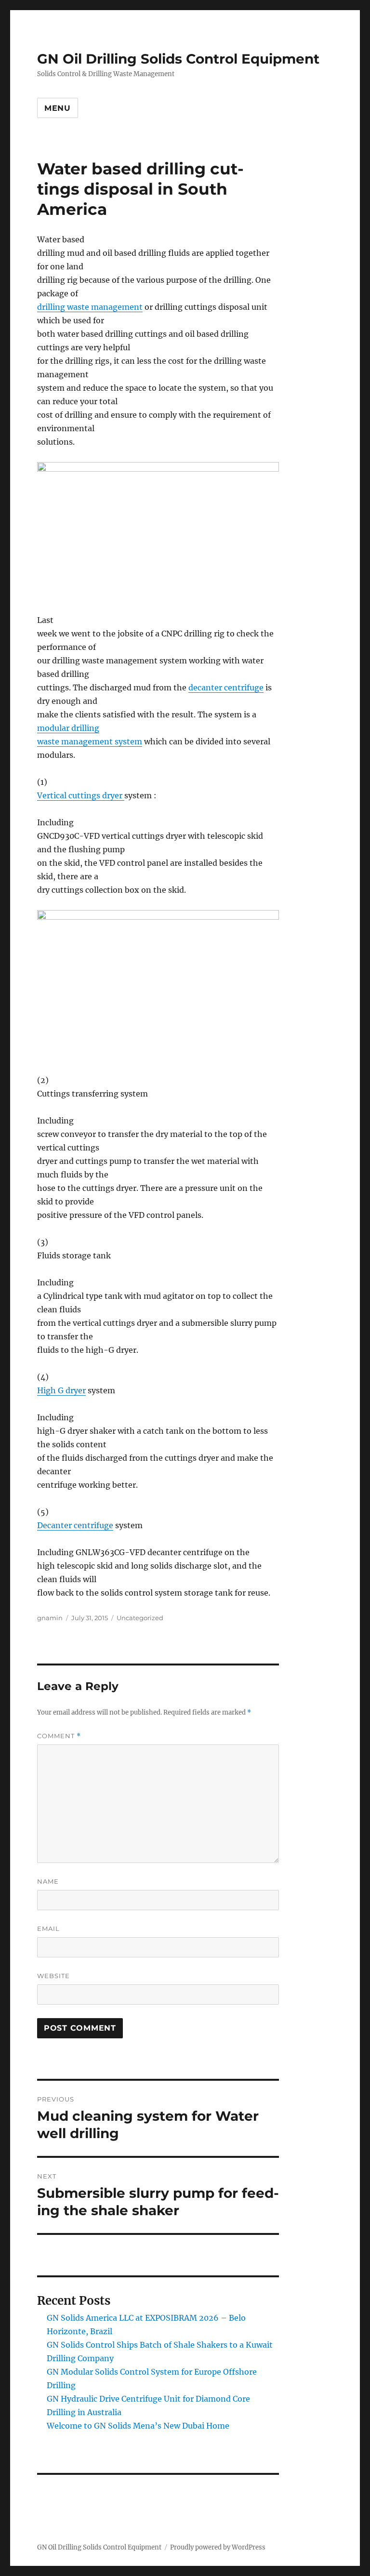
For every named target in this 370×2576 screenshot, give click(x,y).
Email (48, 1929)
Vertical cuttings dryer (81, 795)
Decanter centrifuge (75, 1525)
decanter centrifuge (226, 687)
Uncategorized (140, 1618)
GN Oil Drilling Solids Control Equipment (178, 59)
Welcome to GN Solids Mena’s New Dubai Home (138, 2426)
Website (53, 1976)
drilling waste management (90, 307)
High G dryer (61, 1390)
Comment (59, 1736)
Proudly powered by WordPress (218, 2547)
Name (48, 1881)
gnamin (50, 1618)
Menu (58, 108)
